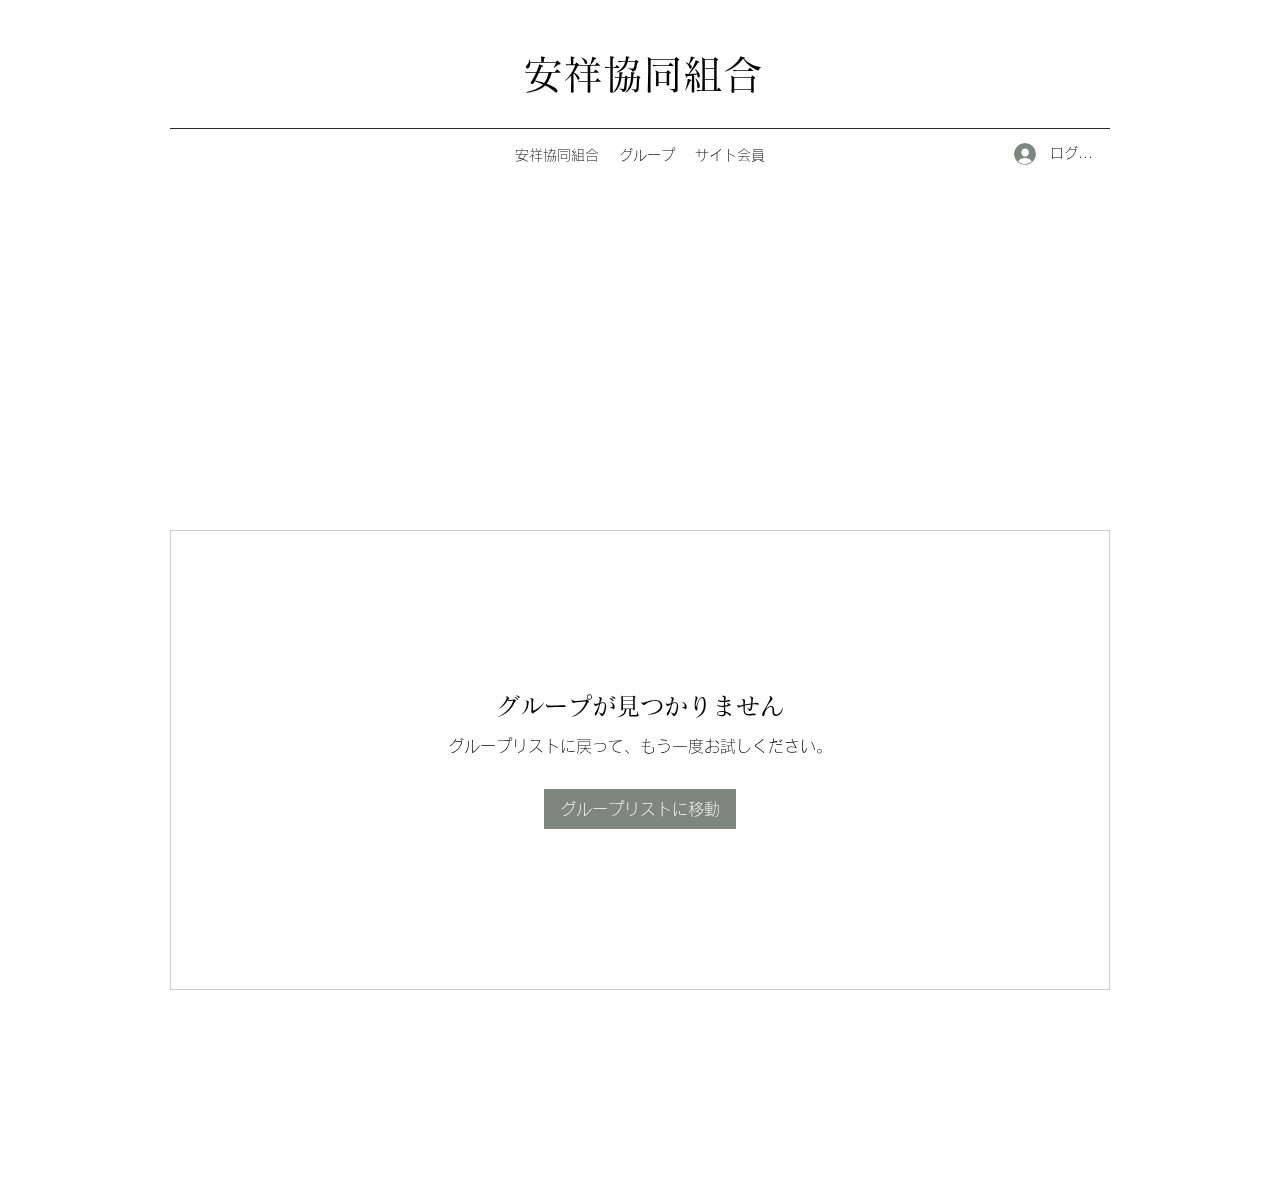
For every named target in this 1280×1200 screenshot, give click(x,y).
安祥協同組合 (643, 74)
